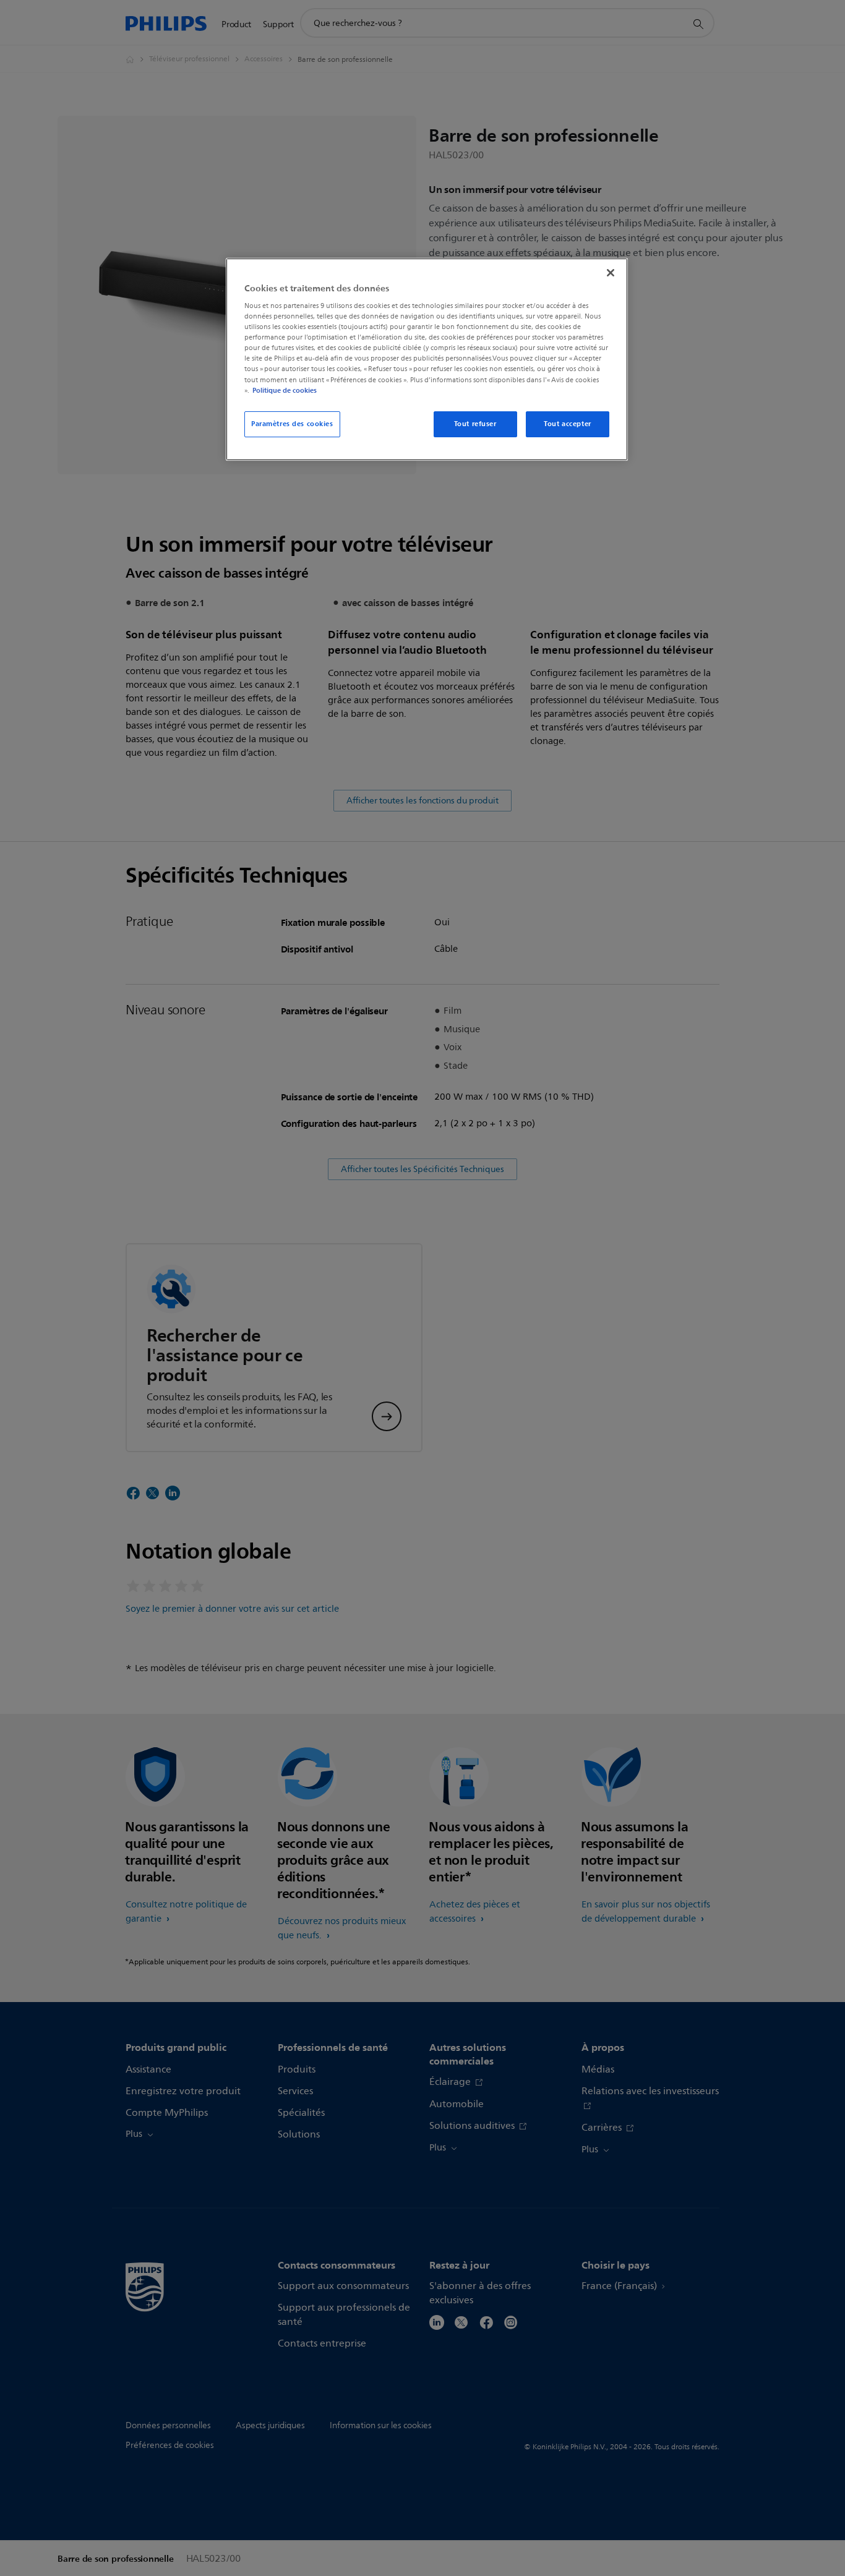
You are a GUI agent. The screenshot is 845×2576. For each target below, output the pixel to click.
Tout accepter (567, 424)
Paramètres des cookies (292, 424)
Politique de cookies (285, 390)
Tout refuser (475, 424)
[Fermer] (611, 273)
